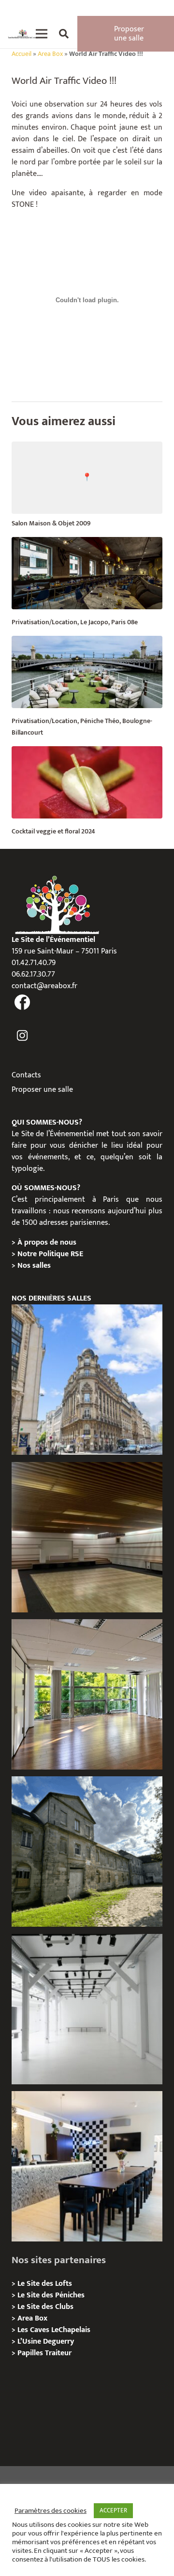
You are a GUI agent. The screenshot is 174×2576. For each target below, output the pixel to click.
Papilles (31, 2353)
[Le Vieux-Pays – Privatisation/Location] (87, 1851)
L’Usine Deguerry (46, 2341)
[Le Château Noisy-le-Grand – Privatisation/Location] (87, 1537)
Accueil (22, 54)
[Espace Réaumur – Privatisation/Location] (87, 1380)
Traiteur (58, 2353)
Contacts (26, 1075)
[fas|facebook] (22, 1003)
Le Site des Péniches (51, 2295)
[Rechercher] (64, 34)
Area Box (50, 54)
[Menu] (42, 34)
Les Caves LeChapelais (54, 2330)
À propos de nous (47, 1242)
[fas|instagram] (22, 1036)
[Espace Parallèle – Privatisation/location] (87, 2009)
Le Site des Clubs (45, 2307)
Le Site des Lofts (45, 2284)
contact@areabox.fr (44, 986)
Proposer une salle (42, 1090)
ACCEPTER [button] (113, 2510)
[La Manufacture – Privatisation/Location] (87, 1694)
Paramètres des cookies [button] (51, 2511)
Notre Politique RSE (50, 1254)
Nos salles (34, 1266)
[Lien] (23, 34)
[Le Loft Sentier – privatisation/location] (87, 2166)
